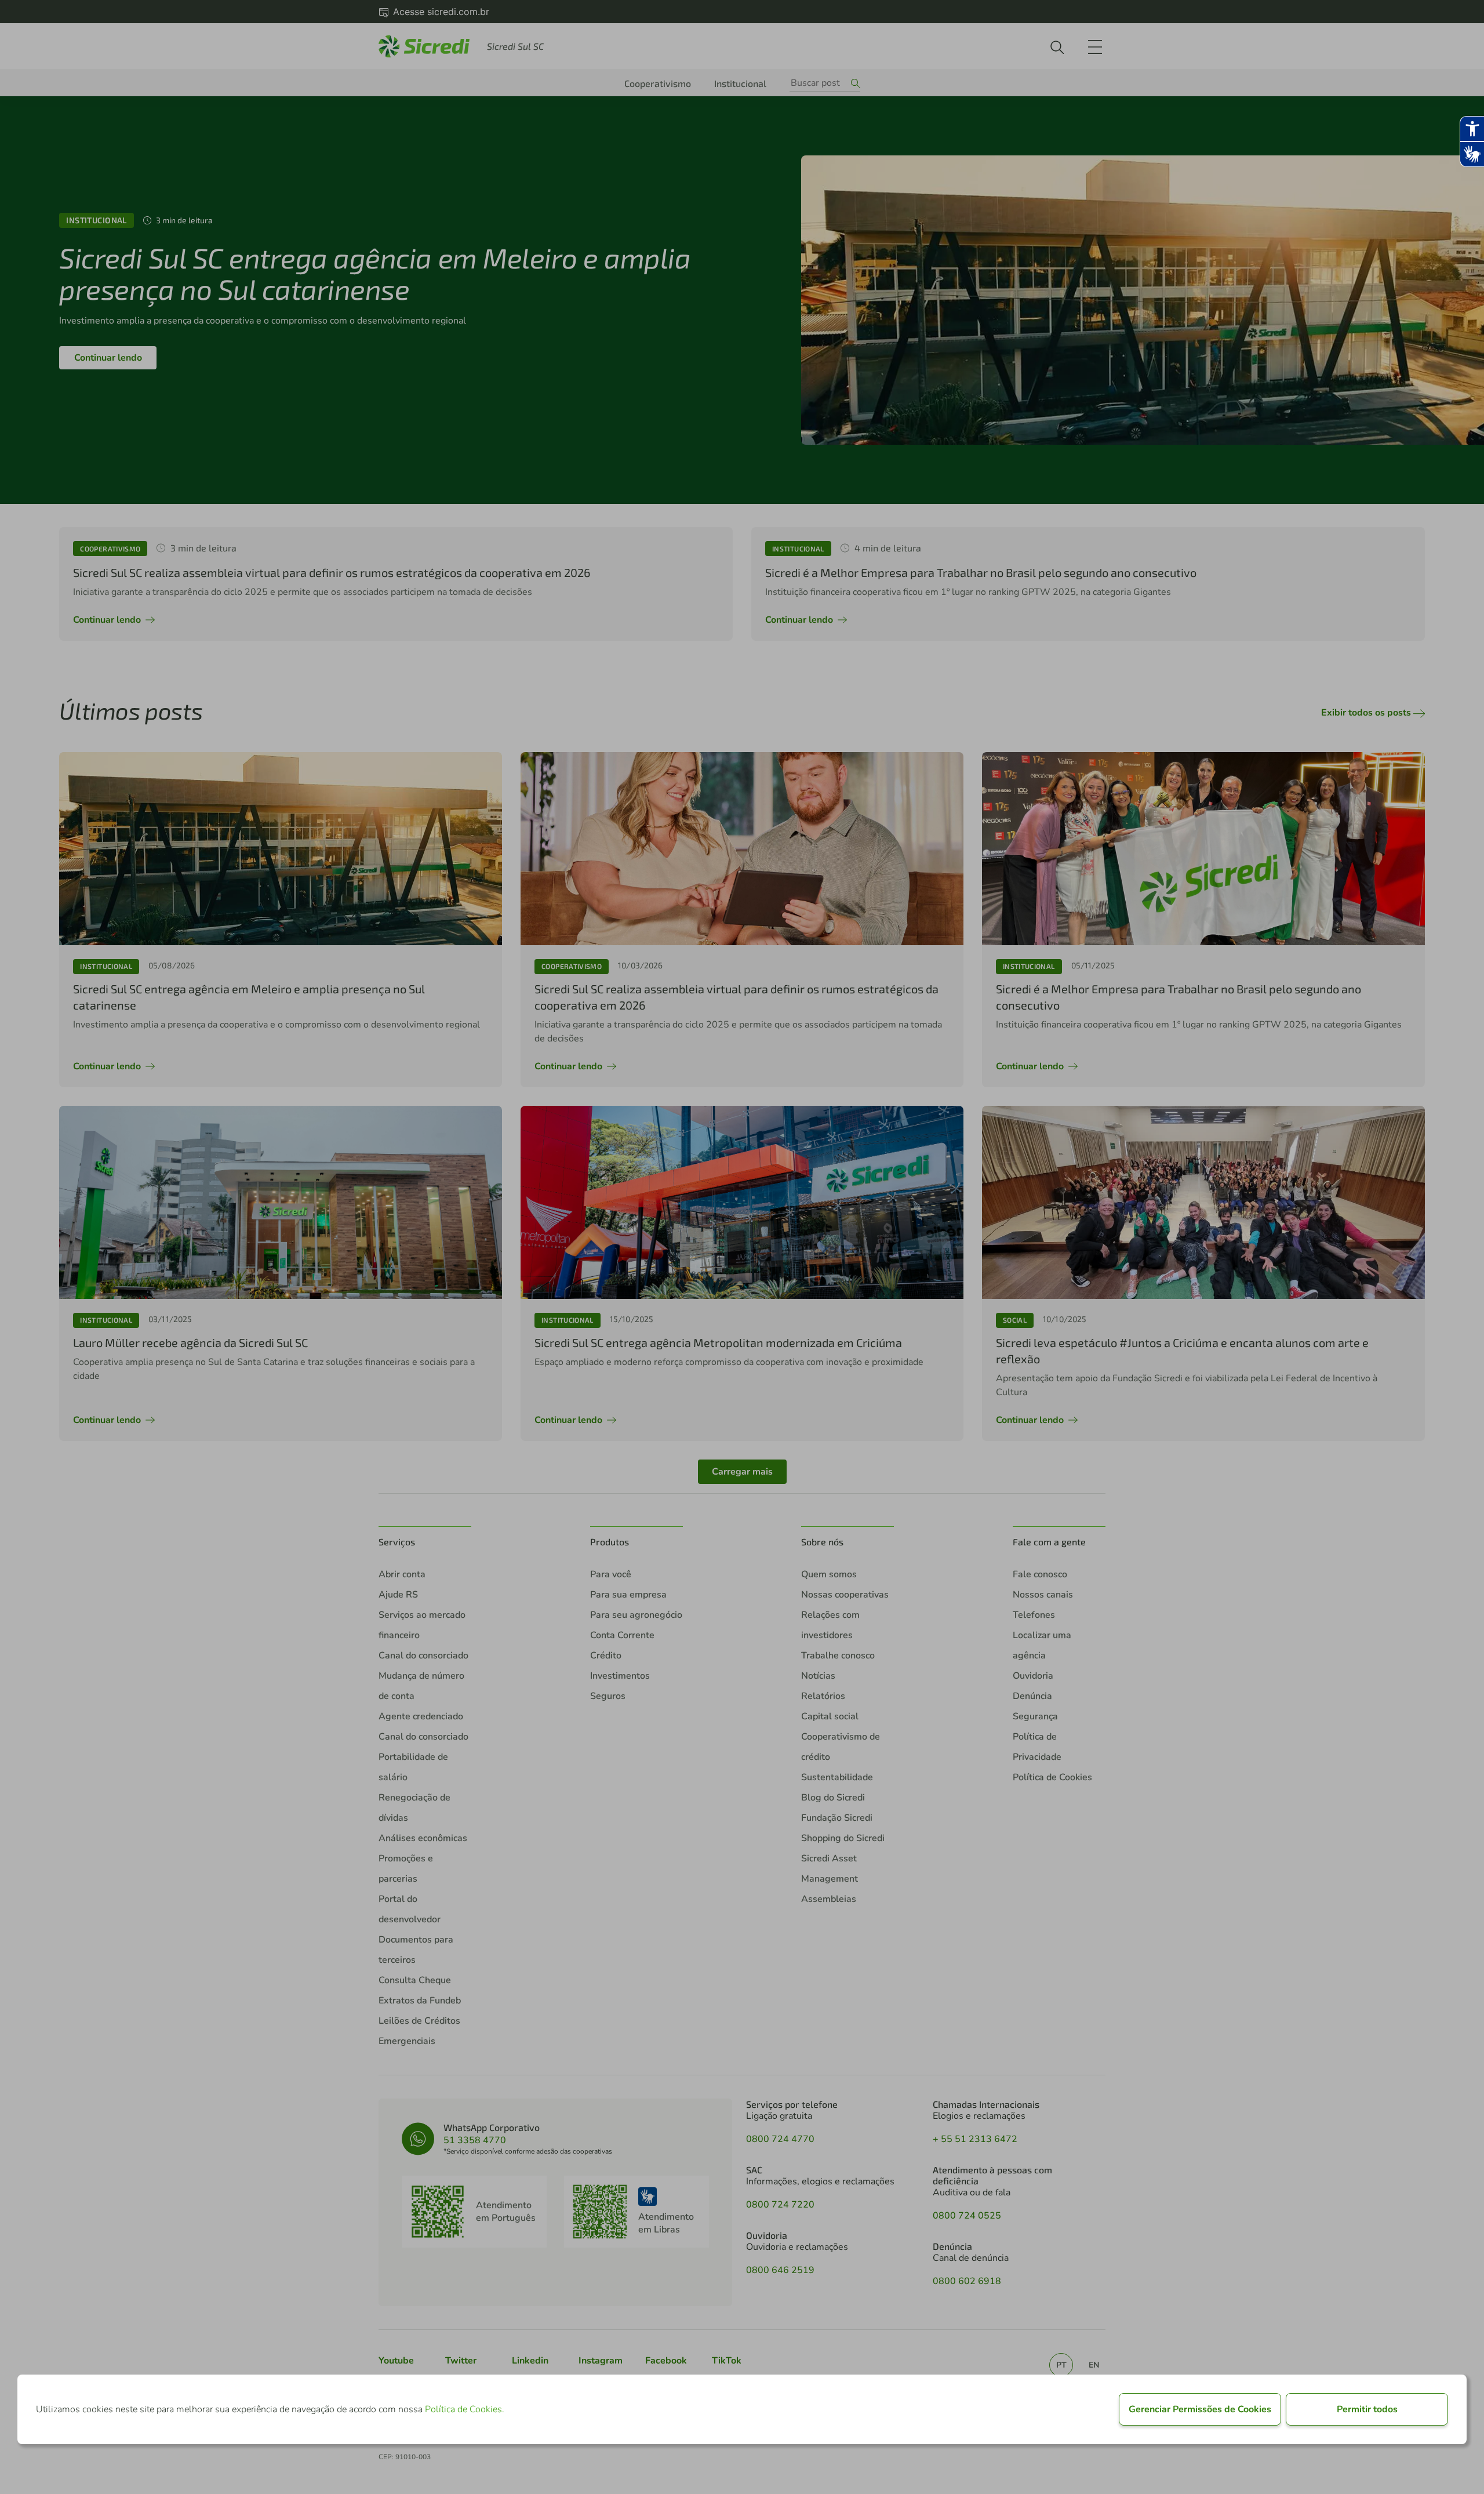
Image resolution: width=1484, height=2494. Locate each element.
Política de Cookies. (465, 2409)
